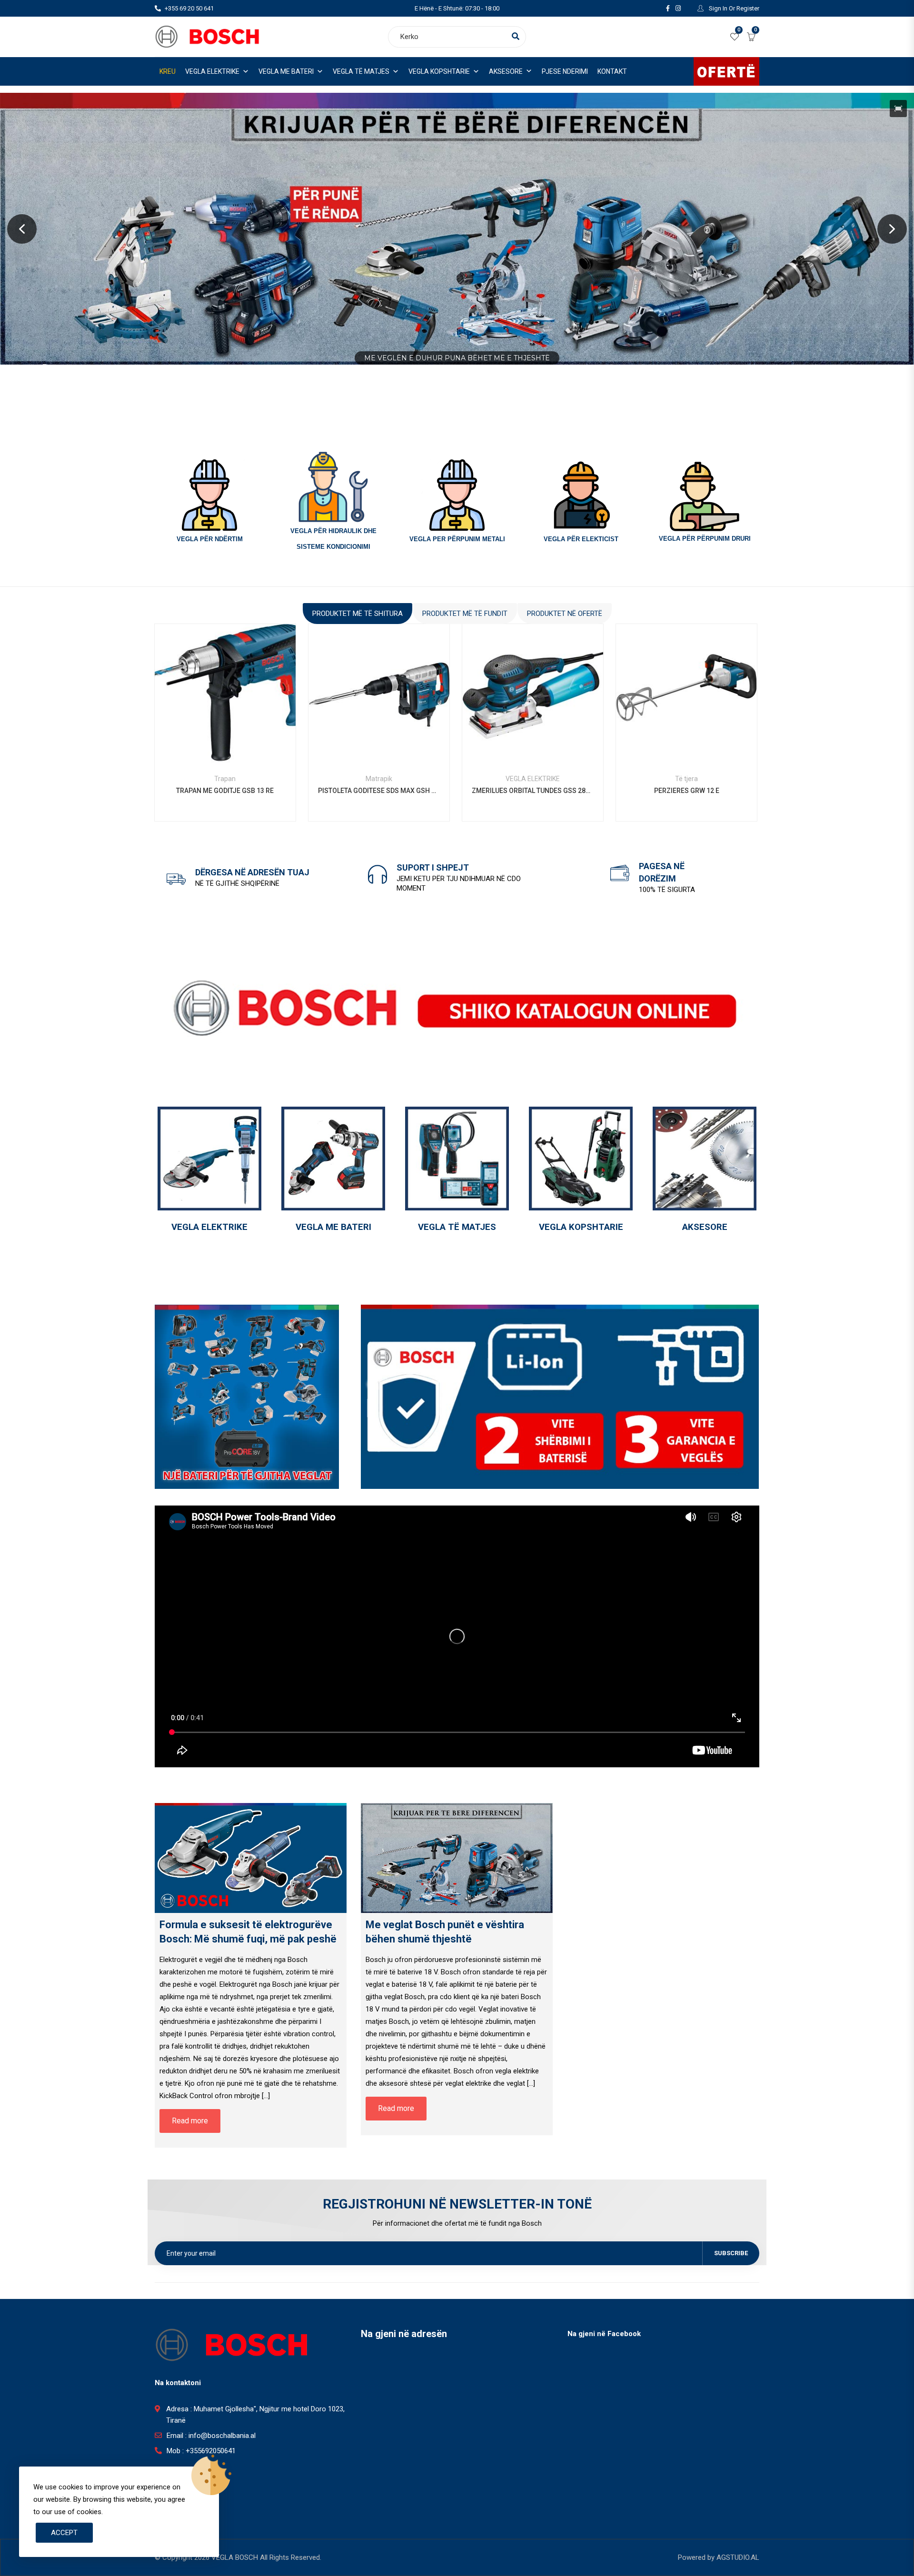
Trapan (225, 779)
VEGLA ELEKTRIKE (212, 71)
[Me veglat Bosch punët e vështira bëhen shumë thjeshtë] (457, 1858)
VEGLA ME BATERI (286, 71)
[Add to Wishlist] (225, 708)
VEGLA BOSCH (235, 2557)
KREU (168, 71)
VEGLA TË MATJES (361, 71)
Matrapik (379, 779)
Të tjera (686, 779)
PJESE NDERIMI (565, 71)
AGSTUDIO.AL (738, 2557)
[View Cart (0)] (751, 38)
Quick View (225, 742)
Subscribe (731, 2253)
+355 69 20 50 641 (189, 8)
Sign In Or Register (733, 8)
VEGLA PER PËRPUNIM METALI (457, 539)
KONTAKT (612, 71)
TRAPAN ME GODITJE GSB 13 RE (225, 791)
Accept (64, 2533)
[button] (898, 109)
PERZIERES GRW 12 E (687, 791)
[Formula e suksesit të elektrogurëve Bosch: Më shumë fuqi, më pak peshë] (251, 1858)
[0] (735, 38)
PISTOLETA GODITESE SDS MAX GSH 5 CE (379, 791)
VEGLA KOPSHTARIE (439, 71)
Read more (200, 708)
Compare (250, 708)
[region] (457, 229)
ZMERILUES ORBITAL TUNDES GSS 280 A (533, 791)
